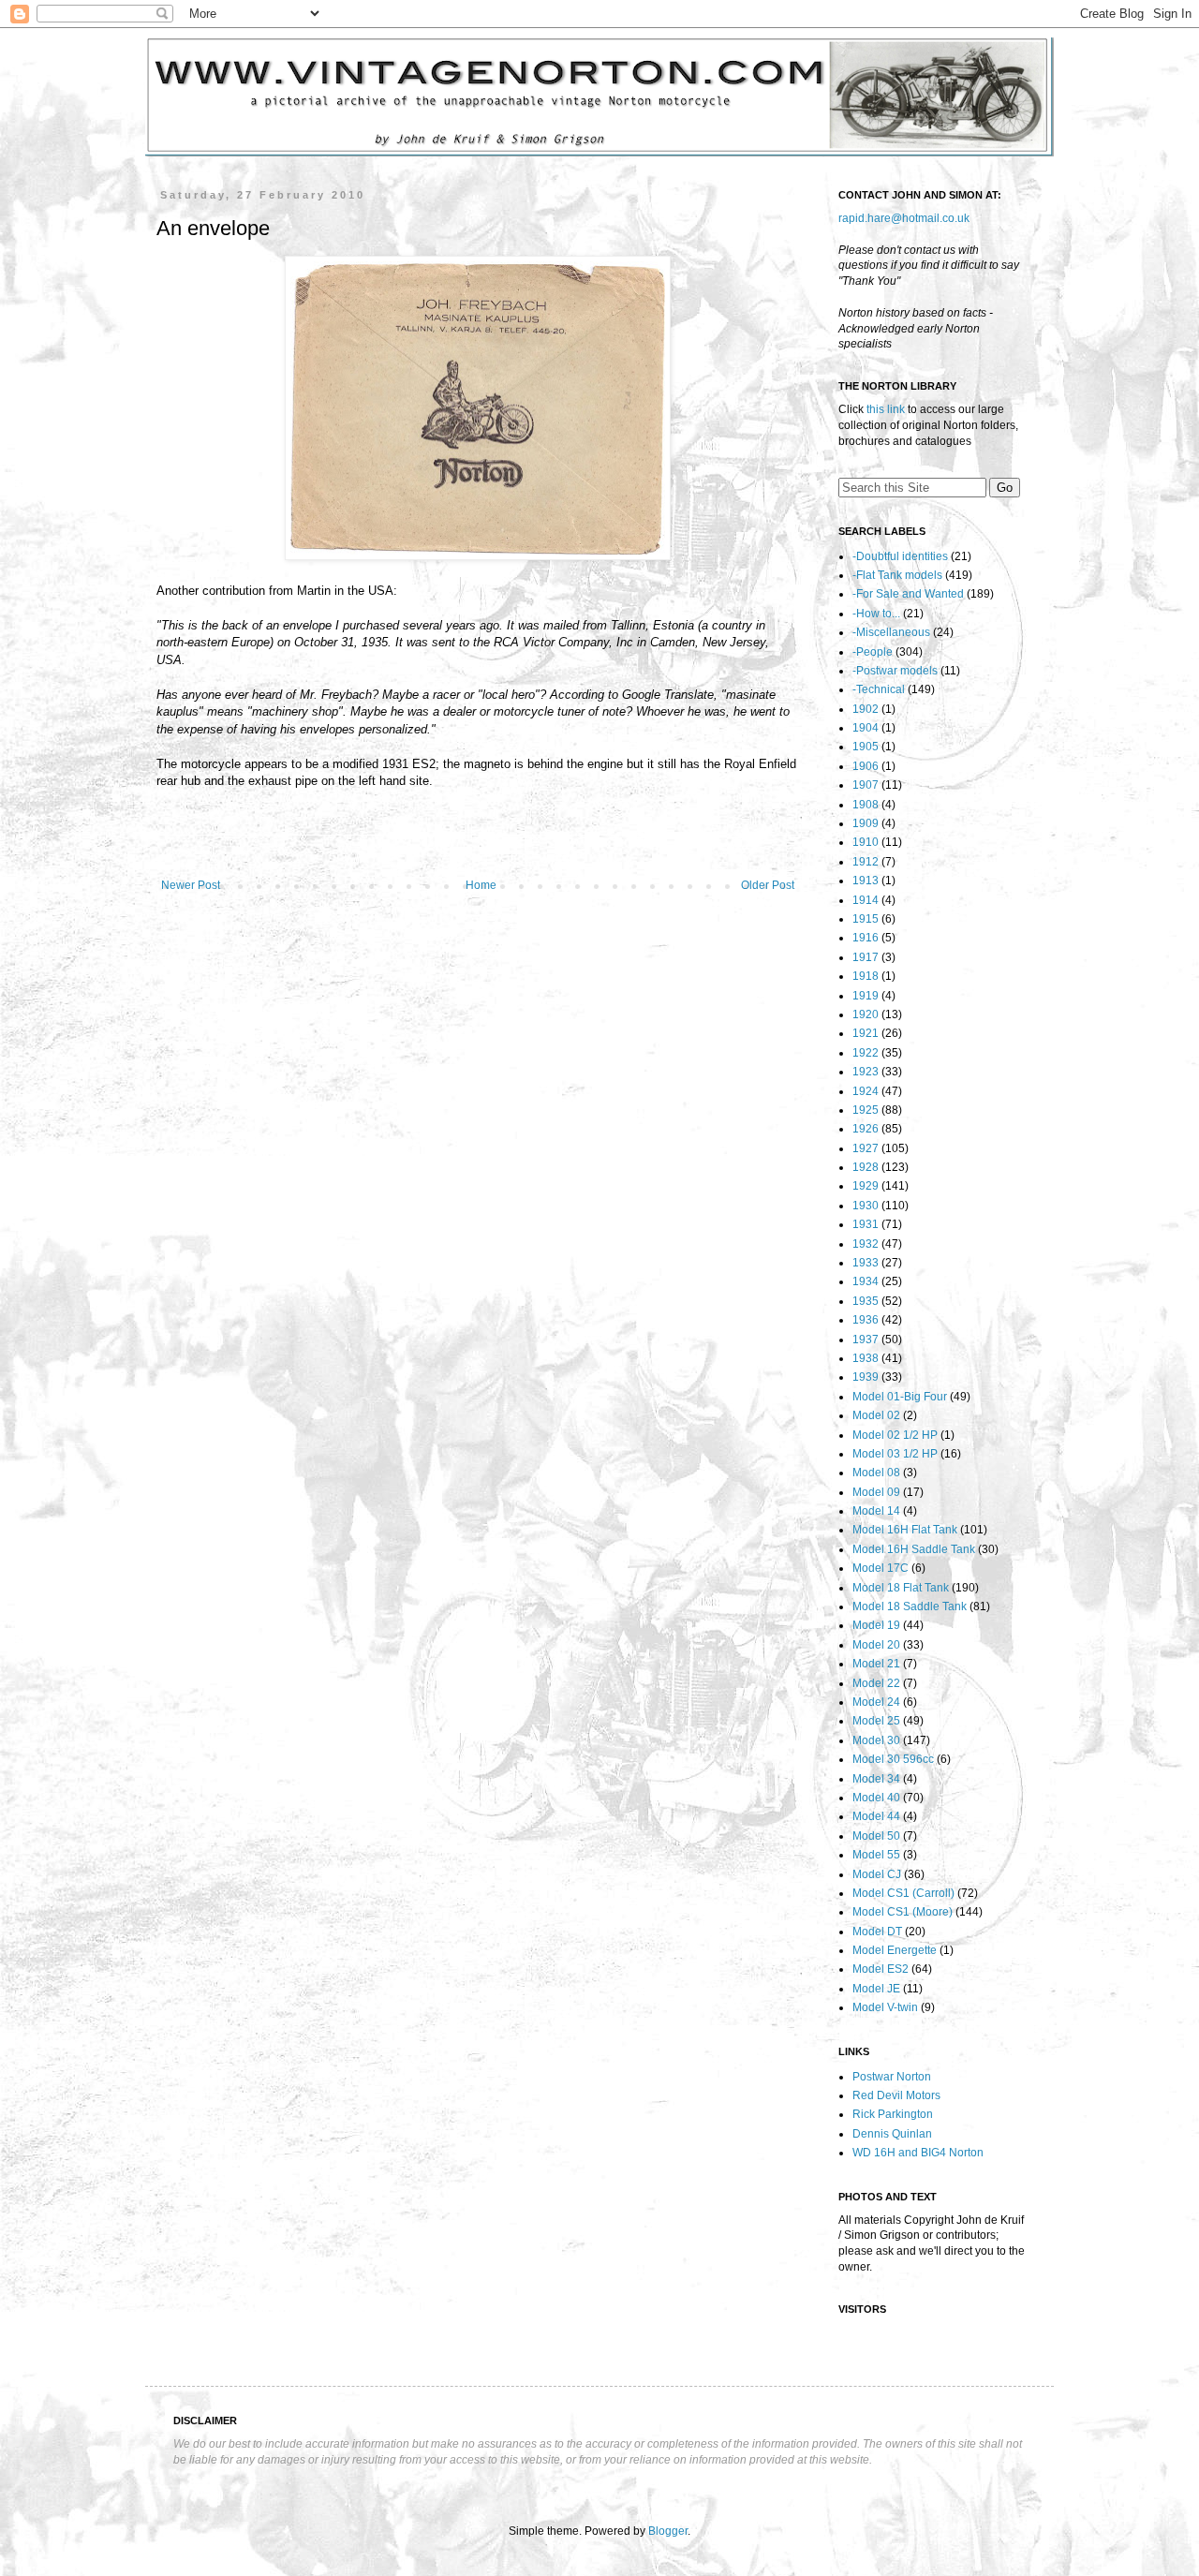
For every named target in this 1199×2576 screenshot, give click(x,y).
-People (873, 652)
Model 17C (881, 1568)
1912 (866, 862)
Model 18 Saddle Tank (910, 1606)
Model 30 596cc (893, 1759)
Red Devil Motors (896, 2095)
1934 (866, 1281)
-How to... (876, 614)
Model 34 (876, 1779)
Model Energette (895, 1950)
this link (886, 409)
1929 (866, 1186)
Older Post (768, 885)
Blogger (668, 2531)
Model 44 (876, 1816)
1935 (866, 1301)
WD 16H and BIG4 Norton (918, 2153)
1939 (866, 1377)
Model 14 (876, 1511)
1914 (866, 900)
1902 (866, 709)
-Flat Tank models (897, 575)
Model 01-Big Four (900, 1397)
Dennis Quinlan (892, 2134)
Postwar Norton (892, 2077)
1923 (866, 1072)
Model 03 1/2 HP (895, 1454)
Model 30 (876, 1740)
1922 (866, 1053)
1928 (866, 1167)
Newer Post (191, 885)
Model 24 (876, 1702)
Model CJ (877, 1874)
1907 (866, 785)
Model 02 (876, 1415)
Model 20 (876, 1645)
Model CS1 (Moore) (903, 1912)
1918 (866, 976)
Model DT (877, 1932)
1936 (866, 1320)
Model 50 (876, 1836)
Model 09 (876, 1492)
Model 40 (876, 1798)
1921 (866, 1033)
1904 (866, 728)
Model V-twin (885, 2007)
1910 (866, 842)
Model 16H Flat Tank (905, 1530)
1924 (866, 1091)
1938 (866, 1358)
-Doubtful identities (900, 556)
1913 (866, 881)
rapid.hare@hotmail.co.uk (904, 218)
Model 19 (876, 1625)
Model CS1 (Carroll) (903, 1893)
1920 (866, 1014)
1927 (866, 1148)
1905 (866, 747)
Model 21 (876, 1664)
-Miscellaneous (891, 632)
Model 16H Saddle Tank (914, 1549)
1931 (866, 1224)
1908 (866, 805)
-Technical (879, 689)
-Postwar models (895, 671)
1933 (866, 1263)
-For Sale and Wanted (908, 594)
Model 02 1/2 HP (895, 1435)
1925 (866, 1110)
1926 (866, 1129)
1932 (866, 1244)
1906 (866, 766)
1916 (866, 938)
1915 (866, 919)
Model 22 (876, 1683)
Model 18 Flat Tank (901, 1588)
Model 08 (876, 1473)
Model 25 (876, 1721)
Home (481, 885)
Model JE (876, 1989)
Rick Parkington (893, 2114)
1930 (866, 1206)
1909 (866, 823)
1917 (866, 957)
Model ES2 (881, 1969)
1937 (866, 1340)
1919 (866, 996)
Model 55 (876, 1855)
